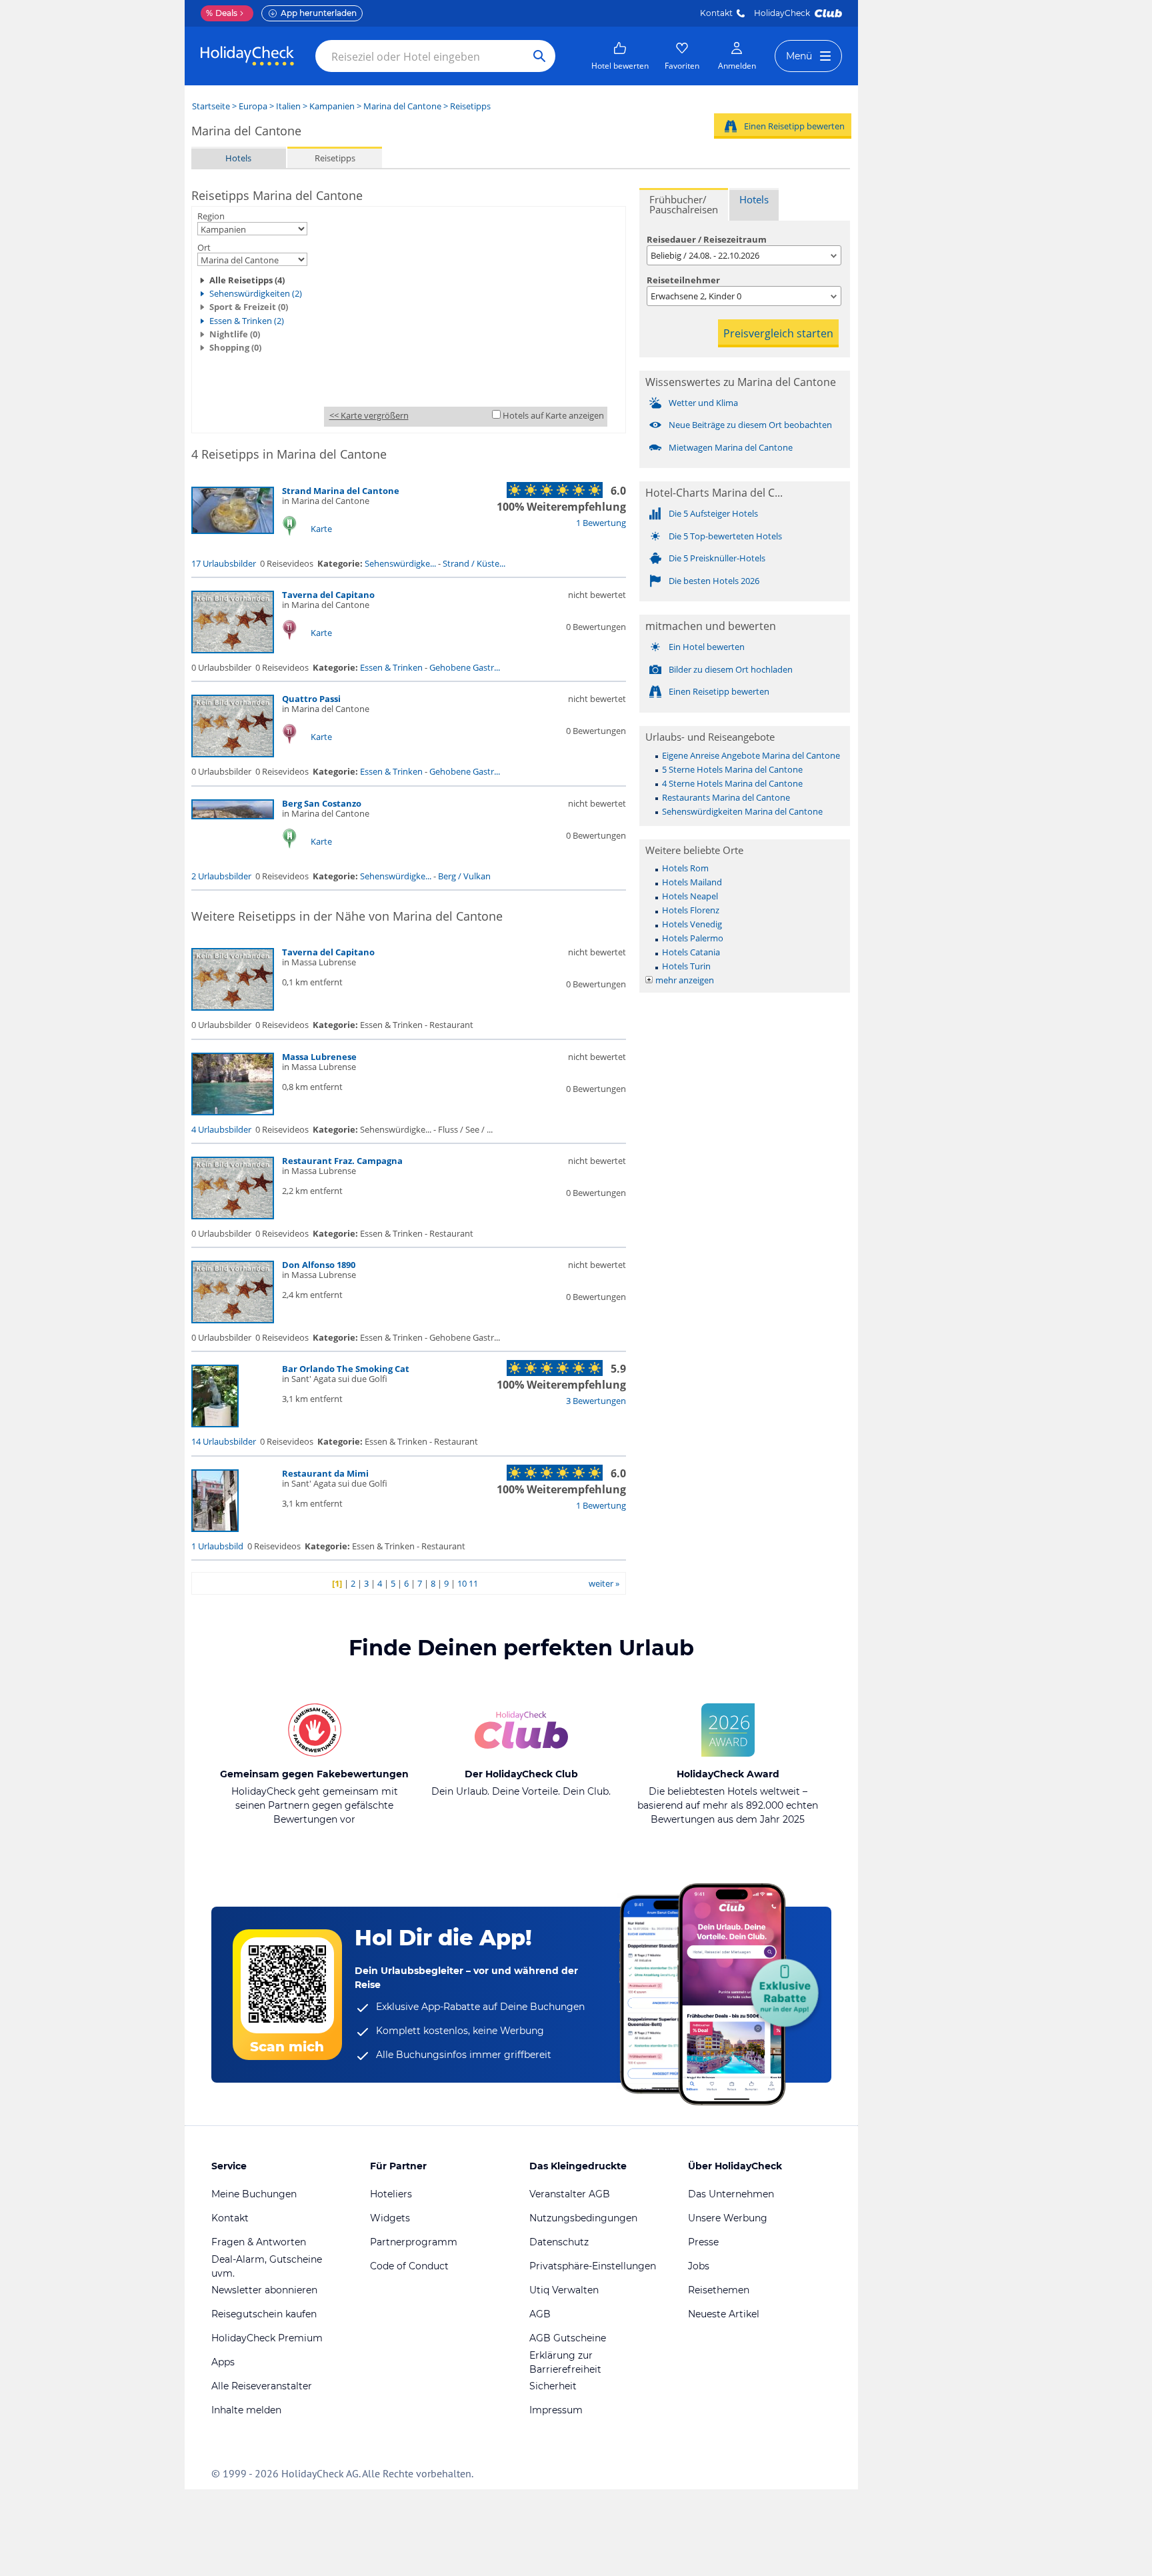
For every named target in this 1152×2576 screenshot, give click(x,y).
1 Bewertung (601, 523)
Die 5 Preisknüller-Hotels (717, 558)
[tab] (684, 204)
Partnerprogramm (414, 2242)
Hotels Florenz (691, 910)
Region (211, 216)
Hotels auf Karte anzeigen (553, 415)
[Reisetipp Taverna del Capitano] (233, 650)
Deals (222, 13)
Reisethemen (719, 2290)
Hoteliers (391, 2194)
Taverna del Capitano (328, 595)
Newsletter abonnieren (264, 2290)
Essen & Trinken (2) (247, 321)
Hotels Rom (685, 868)
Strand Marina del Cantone (341, 491)
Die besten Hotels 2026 (714, 581)
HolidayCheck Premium (267, 2338)
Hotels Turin (686, 966)
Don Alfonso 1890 (319, 1265)
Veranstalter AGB (570, 2194)
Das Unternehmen (731, 2194)
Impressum (556, 2410)
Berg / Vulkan (464, 876)
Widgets (390, 2218)
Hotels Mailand (692, 882)
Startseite (211, 106)
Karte (321, 529)
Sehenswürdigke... (400, 563)
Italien (288, 106)
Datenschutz (559, 2242)
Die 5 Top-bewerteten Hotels (725, 536)
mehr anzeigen (685, 980)
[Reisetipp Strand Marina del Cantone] (233, 531)
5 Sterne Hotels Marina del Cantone (732, 769)
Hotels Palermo (693, 938)
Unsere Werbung (728, 2218)
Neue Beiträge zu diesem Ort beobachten (750, 425)
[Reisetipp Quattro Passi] (233, 754)
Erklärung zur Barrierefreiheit (565, 2362)
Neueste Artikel (724, 2314)
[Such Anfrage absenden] (539, 56)
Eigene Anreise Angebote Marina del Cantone (751, 755)
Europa (253, 106)
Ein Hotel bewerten (707, 647)
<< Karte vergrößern (369, 415)
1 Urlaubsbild (217, 1546)
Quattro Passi (311, 699)
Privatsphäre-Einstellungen (593, 2266)
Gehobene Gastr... (465, 667)
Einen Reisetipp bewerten (794, 126)
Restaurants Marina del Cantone (726, 797)
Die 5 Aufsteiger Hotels (713, 513)
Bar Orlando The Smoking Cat (346, 1369)
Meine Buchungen (254, 2194)
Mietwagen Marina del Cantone (731, 447)
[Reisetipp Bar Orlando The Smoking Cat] (215, 1424)
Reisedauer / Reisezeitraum (707, 239)
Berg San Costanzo (322, 803)
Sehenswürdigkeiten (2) (256, 293)
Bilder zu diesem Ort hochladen (731, 669)
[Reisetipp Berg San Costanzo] (233, 816)
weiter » (604, 1583)
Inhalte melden (246, 2410)
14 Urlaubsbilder (224, 1441)
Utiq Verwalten (564, 2290)
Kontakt (716, 13)
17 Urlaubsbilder (224, 563)
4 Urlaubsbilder (221, 1129)
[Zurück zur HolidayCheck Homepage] (247, 56)
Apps (223, 2362)
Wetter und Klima (703, 403)
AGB (540, 2314)
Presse (703, 2242)
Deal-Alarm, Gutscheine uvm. (267, 2266)
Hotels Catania (691, 952)
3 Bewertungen (596, 1401)
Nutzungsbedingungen (583, 2218)
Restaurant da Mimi (325, 1473)
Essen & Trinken (391, 667)
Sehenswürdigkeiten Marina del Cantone (742, 811)
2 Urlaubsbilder (221, 876)
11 (473, 1583)
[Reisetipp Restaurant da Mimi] (215, 1529)
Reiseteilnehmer (683, 280)
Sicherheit (553, 2386)
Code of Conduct (409, 2266)
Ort (204, 247)
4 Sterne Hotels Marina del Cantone (732, 783)
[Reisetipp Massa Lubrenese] (233, 1112)
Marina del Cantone (402, 106)
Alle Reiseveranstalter (262, 2386)
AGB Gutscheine (568, 2338)
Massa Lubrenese (319, 1057)
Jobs (699, 2266)
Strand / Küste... (474, 563)
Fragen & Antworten (259, 2242)
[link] (620, 56)
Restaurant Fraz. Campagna (342, 1161)
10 (462, 1583)
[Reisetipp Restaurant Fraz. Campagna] (233, 1216)
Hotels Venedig (692, 924)
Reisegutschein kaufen (264, 2314)
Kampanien (332, 106)
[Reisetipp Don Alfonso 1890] (233, 1320)
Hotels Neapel (690, 896)
